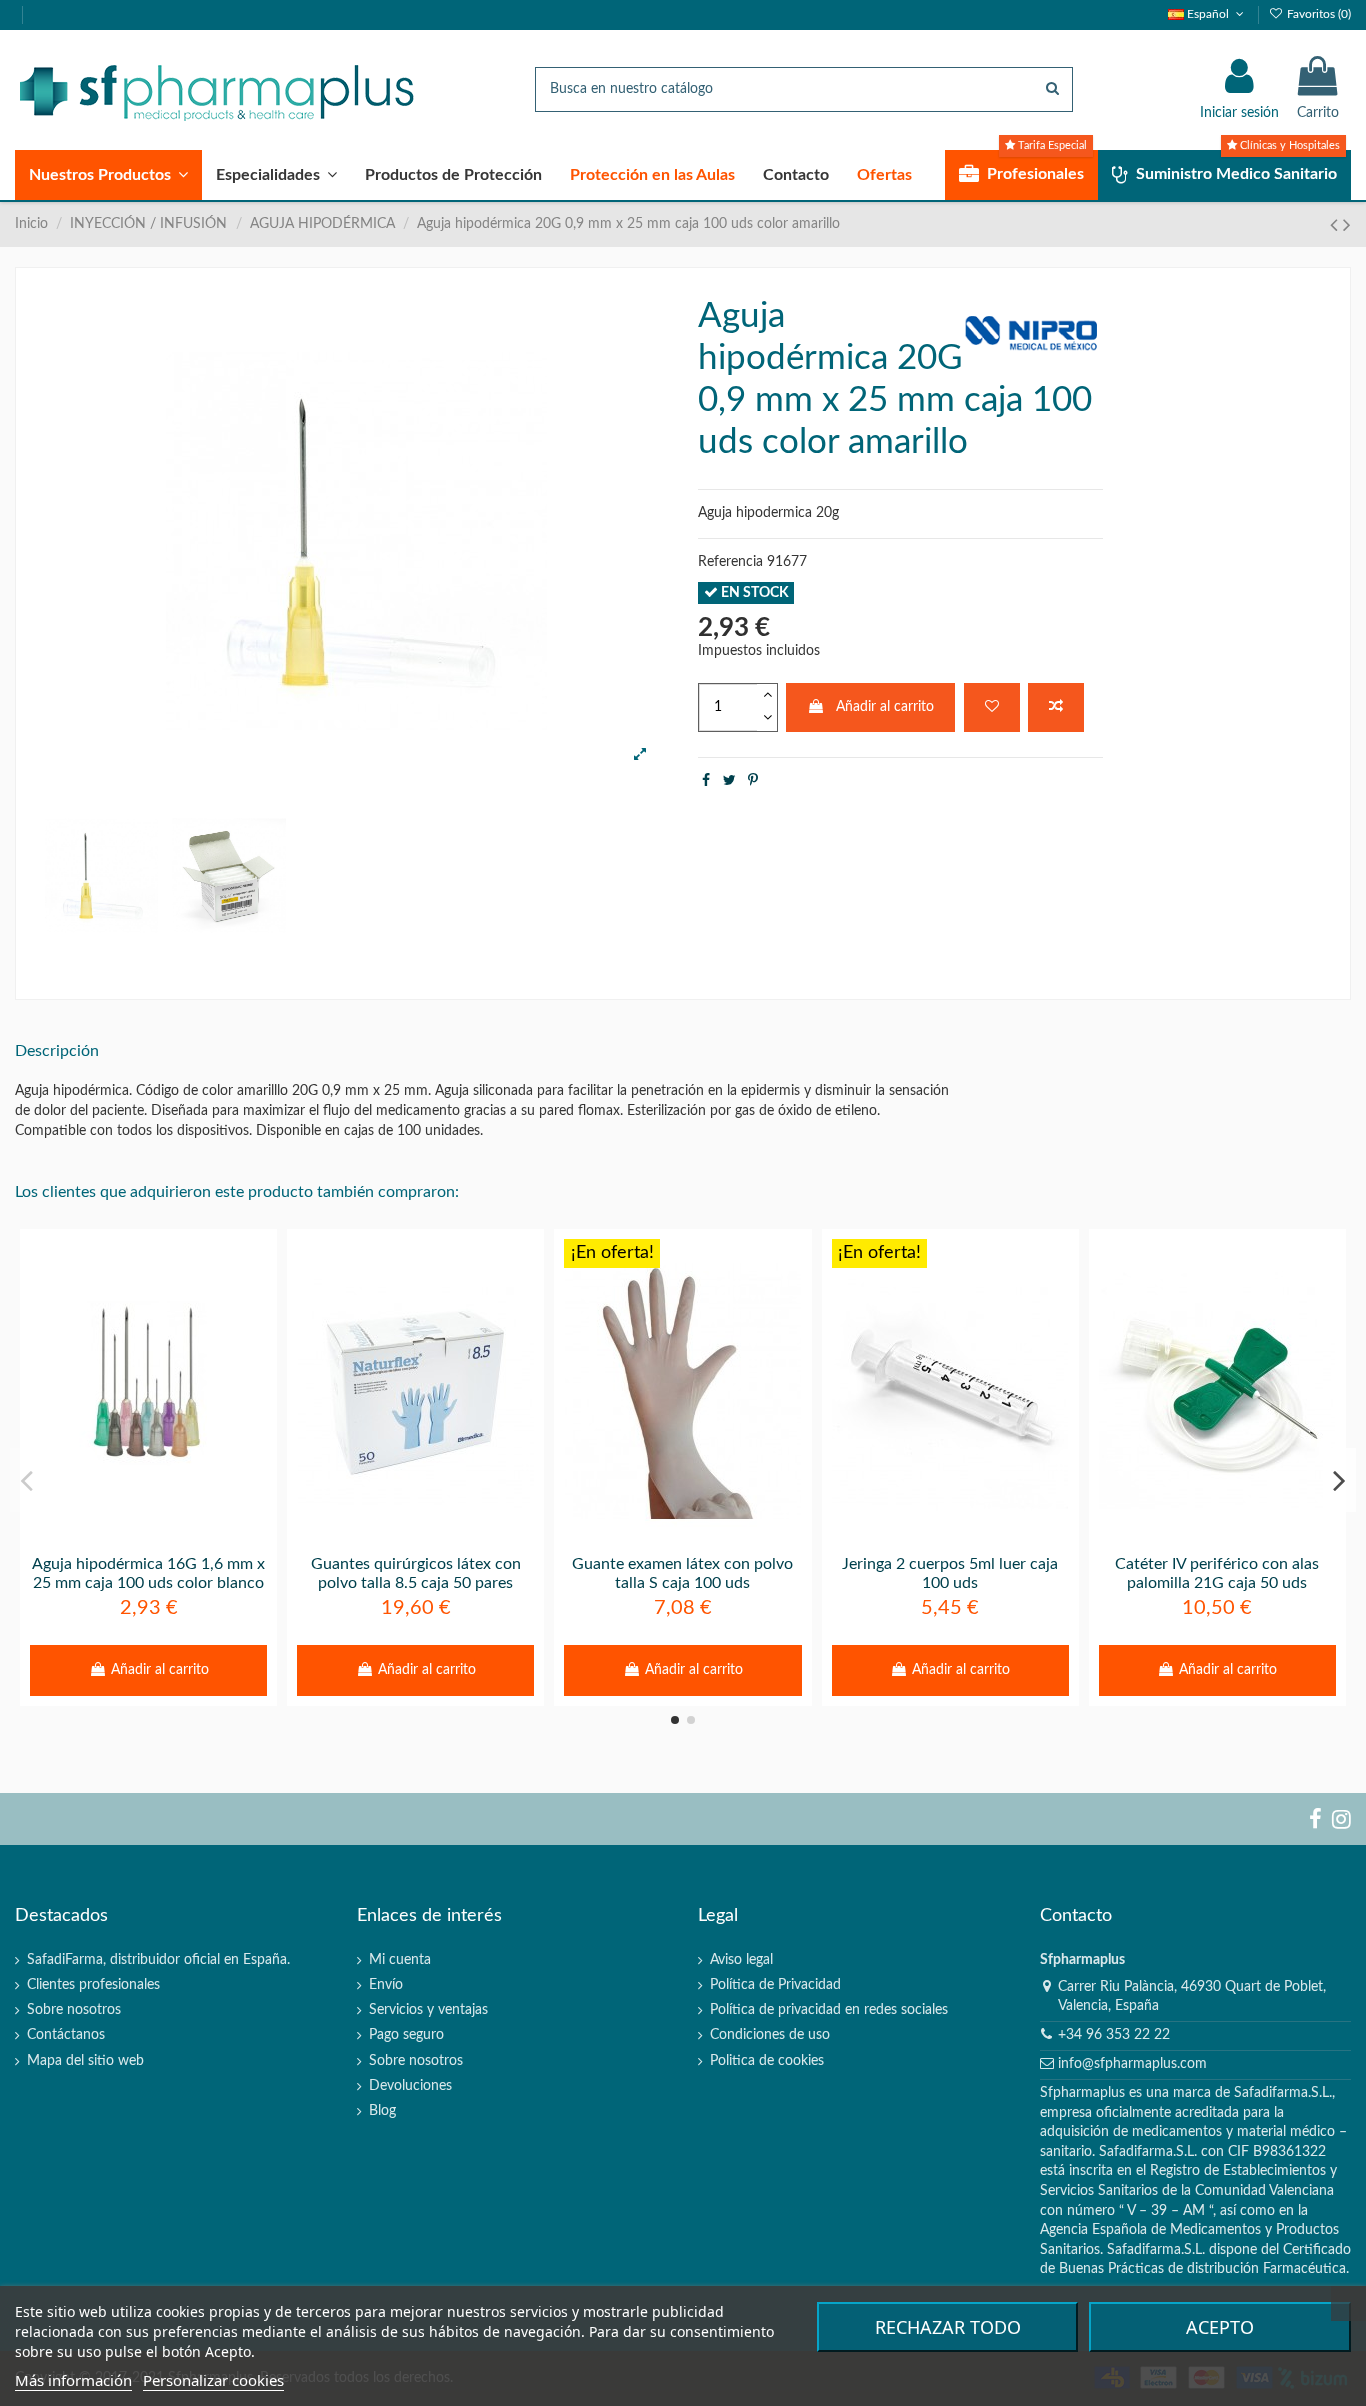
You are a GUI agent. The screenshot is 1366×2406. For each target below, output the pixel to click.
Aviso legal (741, 1960)
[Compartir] (706, 781)
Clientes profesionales (93, 1985)
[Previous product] (1336, 225)
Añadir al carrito (885, 707)
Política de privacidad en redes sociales (829, 2010)
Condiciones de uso (770, 2035)
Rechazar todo (948, 2327)
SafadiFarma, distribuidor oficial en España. (158, 1960)
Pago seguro (406, 2035)
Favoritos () (1317, 14)
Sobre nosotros (74, 2010)
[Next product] (1347, 225)
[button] (108, 175)
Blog (382, 2111)
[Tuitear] (729, 781)
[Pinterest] (753, 781)
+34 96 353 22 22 (1114, 2035)
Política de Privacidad (775, 1985)
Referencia (730, 562)
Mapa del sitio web (85, 2061)
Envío (386, 1985)
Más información (73, 2380)
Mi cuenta (400, 1960)
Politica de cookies (767, 2061)
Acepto (1220, 2327)
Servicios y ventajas (428, 2010)
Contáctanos (66, 2035)
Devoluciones (410, 2086)
